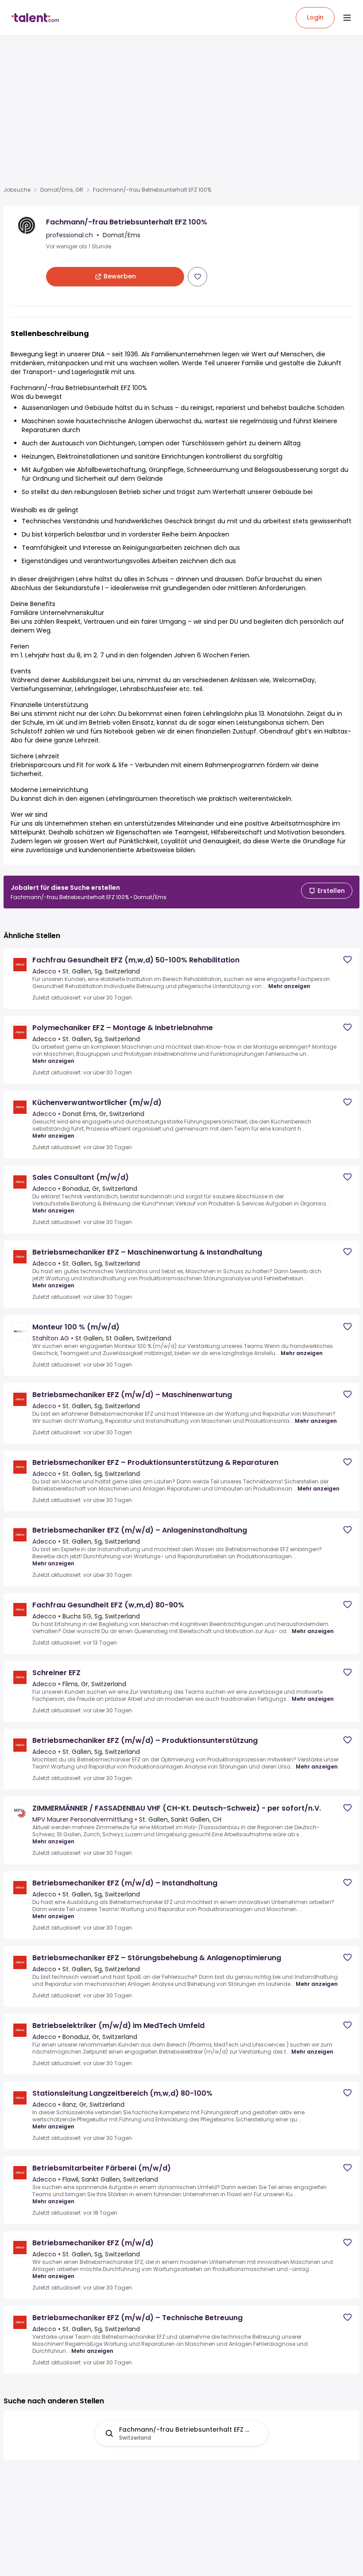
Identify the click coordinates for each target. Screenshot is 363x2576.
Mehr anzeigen (289, 986)
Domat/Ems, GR (62, 190)
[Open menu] (347, 18)
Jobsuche (17, 190)
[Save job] (197, 277)
